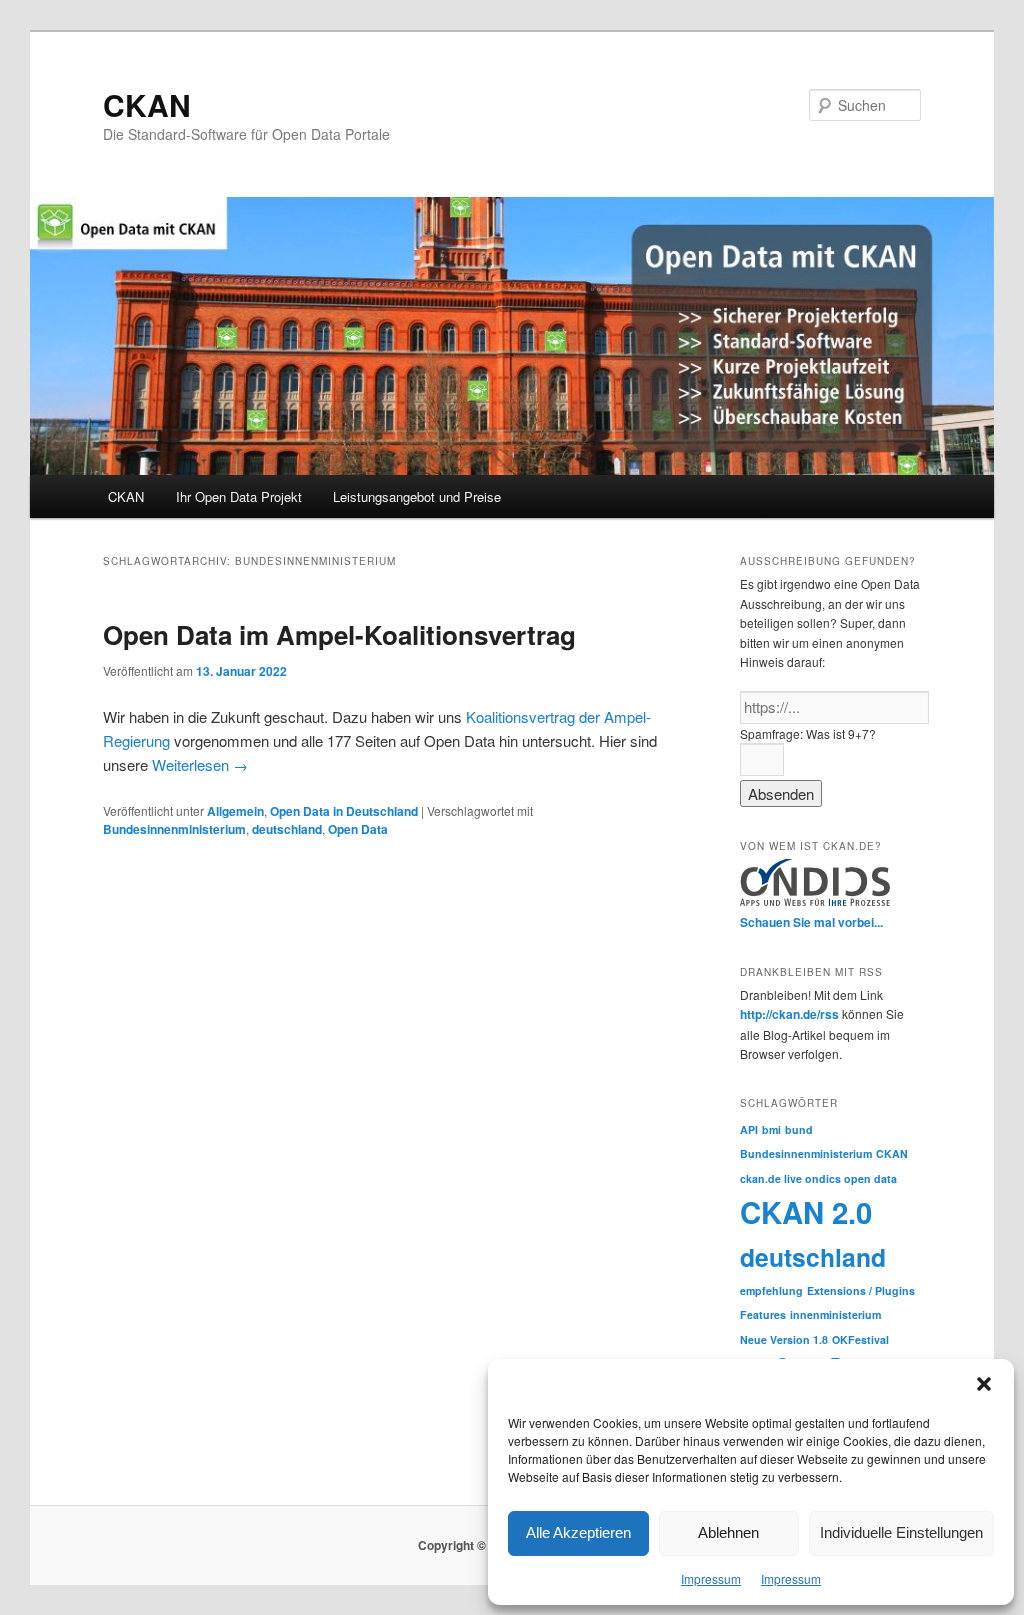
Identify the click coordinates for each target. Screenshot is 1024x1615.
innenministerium (835, 1314)
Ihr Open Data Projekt (239, 496)
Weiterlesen (200, 764)
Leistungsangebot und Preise (417, 496)
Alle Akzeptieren (578, 1532)
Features (763, 1314)
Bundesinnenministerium (174, 829)
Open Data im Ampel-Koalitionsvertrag (339, 634)
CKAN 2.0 (806, 1212)
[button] (984, 1384)
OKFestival (860, 1339)
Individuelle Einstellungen (901, 1532)
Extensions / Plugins (861, 1290)
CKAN (147, 104)
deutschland (287, 829)
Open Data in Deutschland (344, 811)
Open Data (358, 829)
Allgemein (235, 811)
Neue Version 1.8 (784, 1339)
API (749, 1129)
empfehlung (771, 1290)
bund (799, 1129)
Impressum (711, 1578)
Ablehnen (728, 1532)
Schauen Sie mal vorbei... (811, 922)
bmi (771, 1129)
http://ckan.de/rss (789, 1014)
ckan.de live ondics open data (818, 1178)
